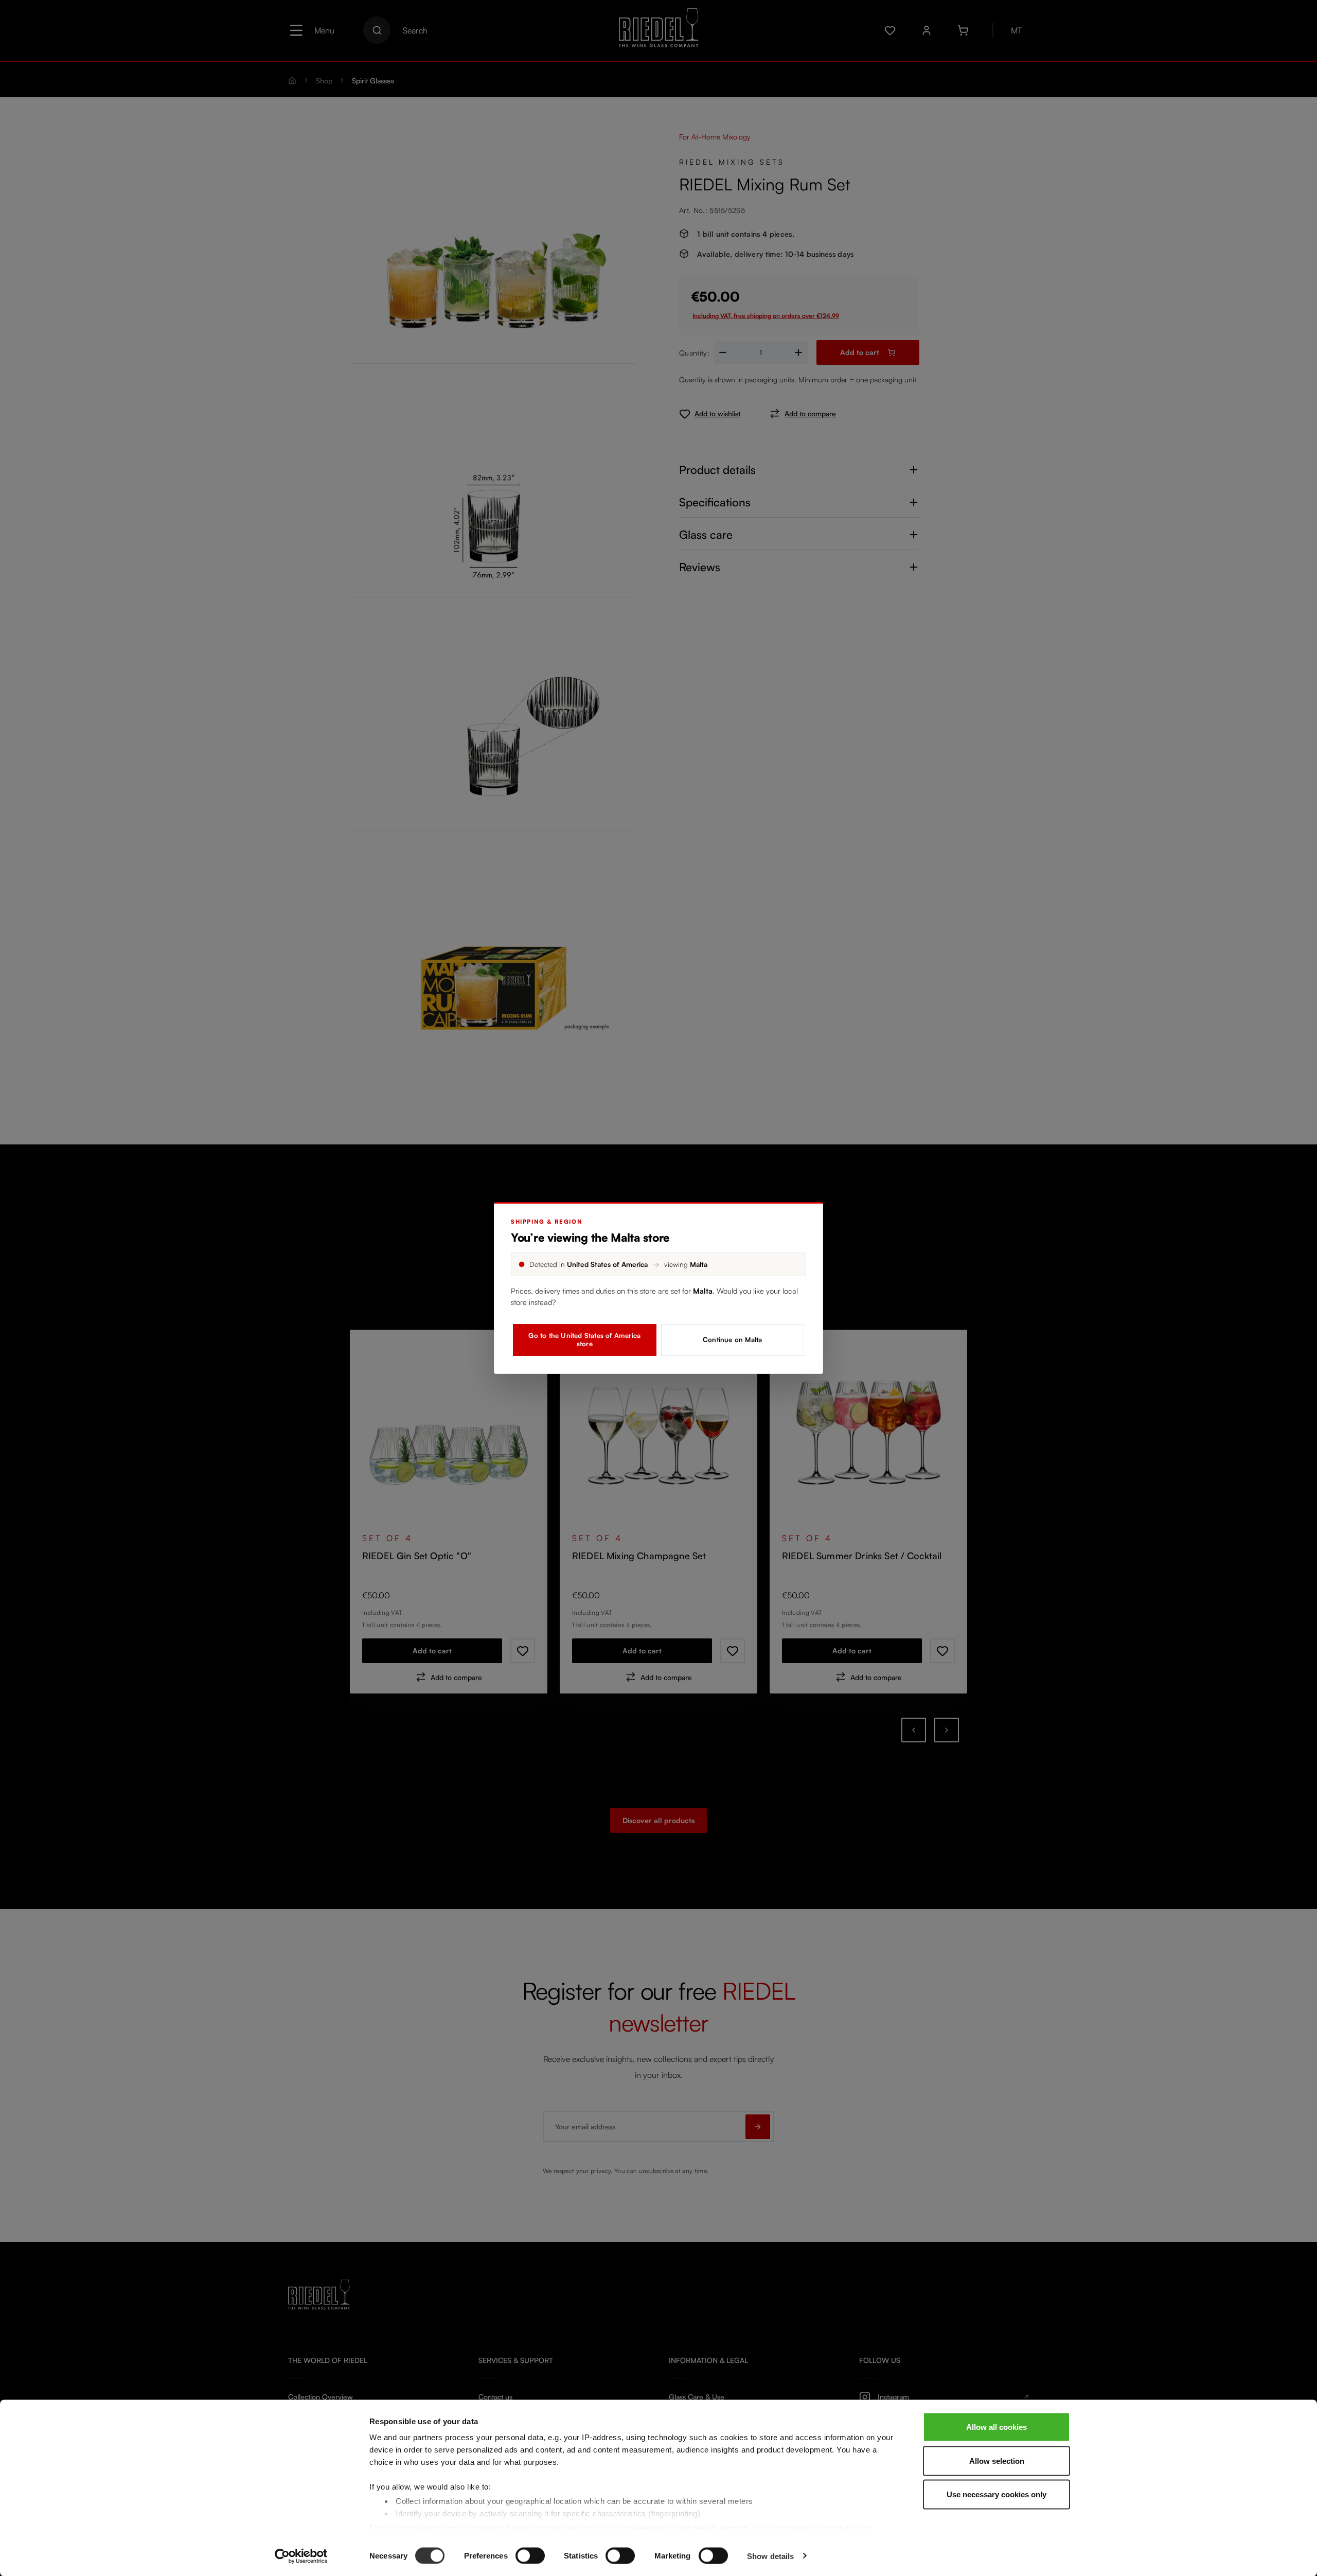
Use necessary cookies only (996, 2494)
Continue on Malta (732, 1339)
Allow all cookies (996, 2427)
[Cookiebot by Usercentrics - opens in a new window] (301, 2556)
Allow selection (997, 2460)
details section (720, 2527)
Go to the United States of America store (584, 1339)
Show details (770, 2556)
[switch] (530, 2555)
